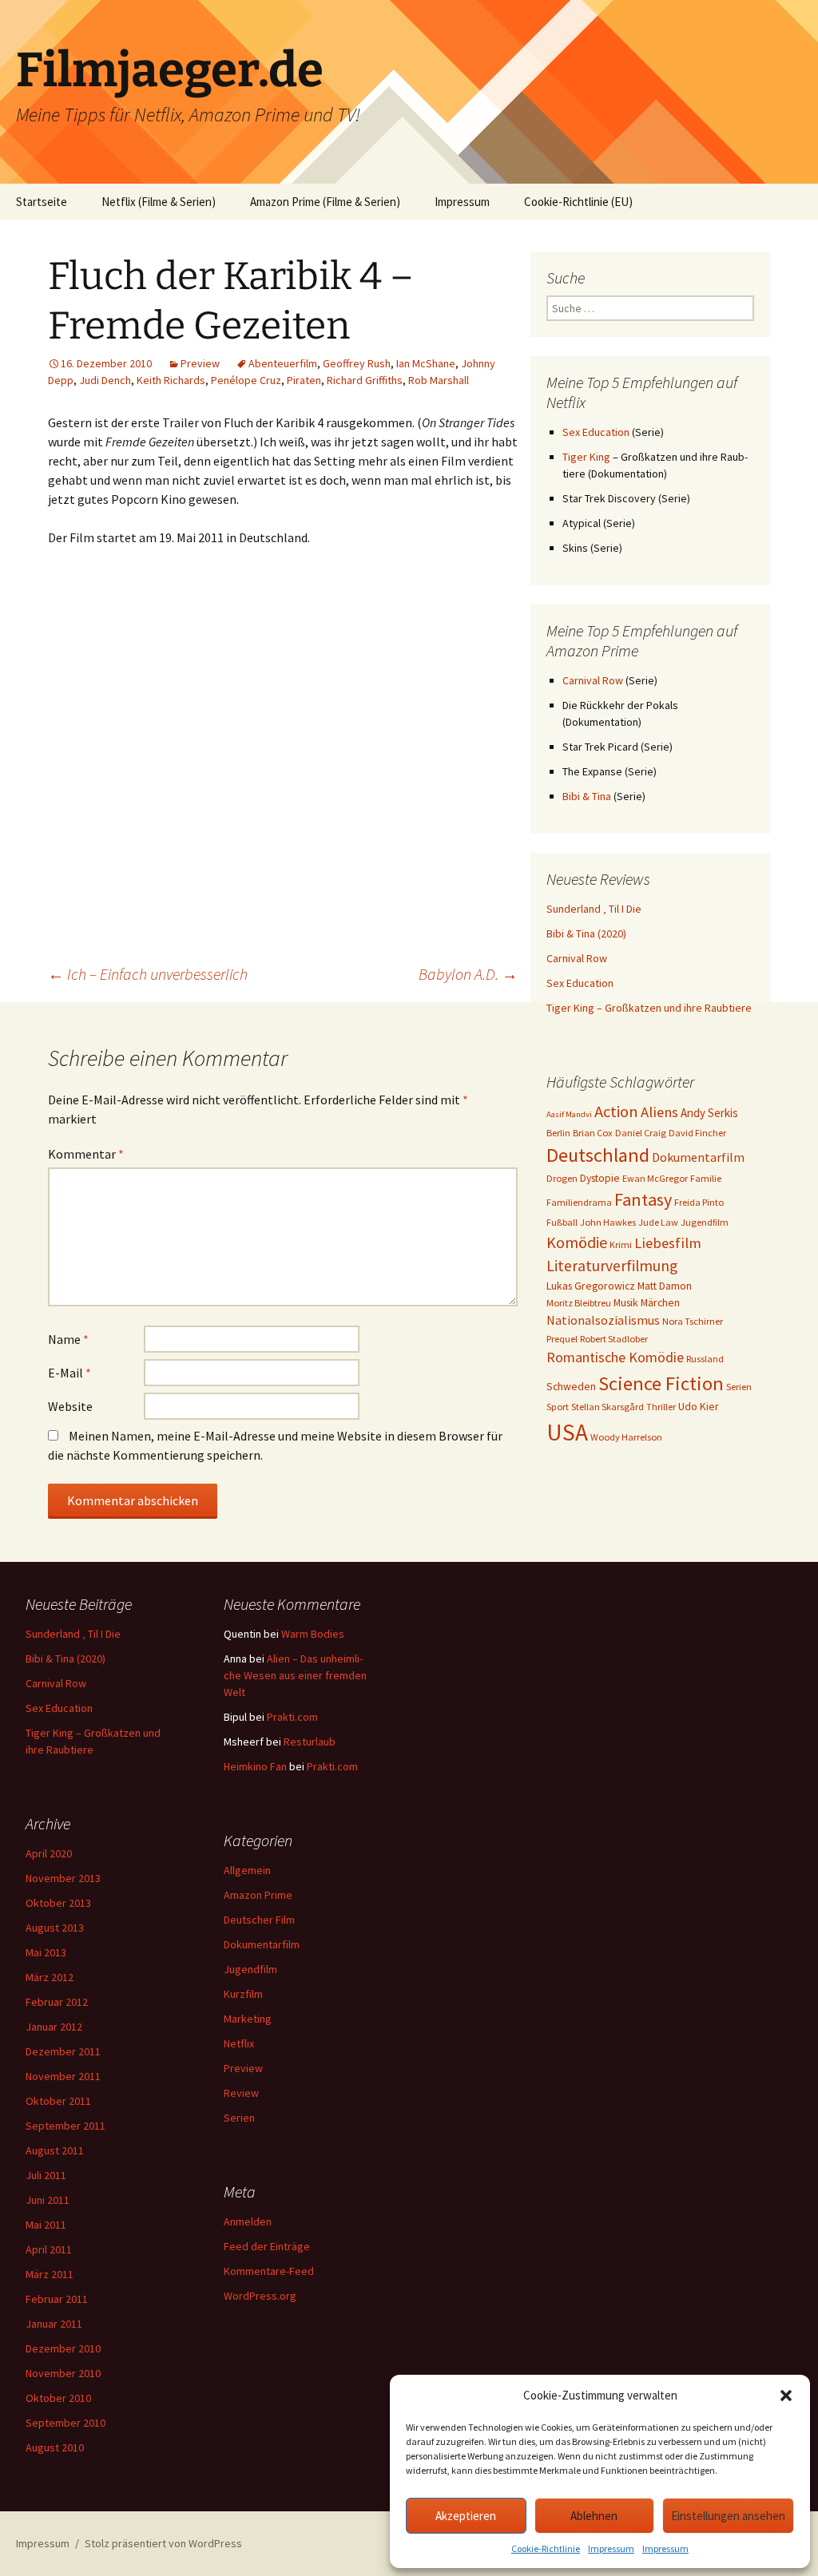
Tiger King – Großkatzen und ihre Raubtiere (649, 1008)
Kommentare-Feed (269, 2271)
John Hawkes (608, 1222)
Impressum (611, 2548)
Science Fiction (661, 1383)
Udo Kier (699, 1406)
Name (68, 1339)
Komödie (577, 1242)
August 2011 (55, 2150)
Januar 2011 (54, 2324)
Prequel (562, 1339)
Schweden (571, 1386)
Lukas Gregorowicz (591, 1286)
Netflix (239, 2043)
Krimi (621, 1244)
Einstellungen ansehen (728, 2516)
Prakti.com (292, 1717)
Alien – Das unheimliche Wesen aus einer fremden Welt (295, 1675)
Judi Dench (105, 380)
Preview (200, 363)
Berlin (558, 1133)
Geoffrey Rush (357, 363)
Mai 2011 (46, 2225)
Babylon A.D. (468, 974)
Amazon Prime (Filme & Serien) (325, 202)
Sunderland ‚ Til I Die (594, 909)
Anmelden (248, 2221)
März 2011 (50, 2274)
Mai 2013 (46, 1952)
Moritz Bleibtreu (579, 1303)
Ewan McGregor (655, 1178)
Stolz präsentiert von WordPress (163, 2543)
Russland (705, 1359)
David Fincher (697, 1133)
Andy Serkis (709, 1113)
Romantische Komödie (615, 1357)
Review (241, 2093)
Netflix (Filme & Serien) (159, 202)
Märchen (660, 1302)
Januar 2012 (54, 2027)
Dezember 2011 (63, 2051)
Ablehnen (594, 2516)
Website (70, 1406)
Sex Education (596, 432)
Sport (558, 1407)
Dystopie (600, 1178)
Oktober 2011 (58, 2101)
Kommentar (86, 1154)
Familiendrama (579, 1202)
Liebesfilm (668, 1243)
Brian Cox (593, 1133)
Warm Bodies (313, 1634)
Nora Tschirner (693, 1321)
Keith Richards (171, 380)
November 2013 (63, 1878)
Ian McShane (426, 363)
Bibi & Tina (587, 796)
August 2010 (55, 2447)
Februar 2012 (57, 2002)
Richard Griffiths (365, 380)
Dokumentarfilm (698, 1157)
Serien (739, 1387)
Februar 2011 (57, 2299)
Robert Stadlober (614, 1339)
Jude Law (658, 1222)
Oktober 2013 (58, 1903)
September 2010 (66, 2423)
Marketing (248, 2019)
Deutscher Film (259, 1920)
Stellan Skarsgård (608, 1407)
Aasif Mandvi (569, 1114)
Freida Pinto (699, 1202)
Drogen (562, 1178)
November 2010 (63, 2373)
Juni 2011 (48, 2200)
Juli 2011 (46, 2175)
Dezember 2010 (63, 2348)
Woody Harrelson (626, 1437)
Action (616, 1112)
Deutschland (598, 1155)
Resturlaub (310, 1742)
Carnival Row (593, 680)
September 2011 (66, 2126)
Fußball (562, 1222)
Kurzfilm (243, 1994)
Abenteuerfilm (283, 363)
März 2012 (50, 1977)
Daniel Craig (641, 1133)
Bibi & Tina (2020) (586, 933)
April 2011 (49, 2249)
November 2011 (63, 2076)
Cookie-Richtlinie (546, 2548)
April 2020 (49, 1853)
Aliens (659, 1112)
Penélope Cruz (246, 380)
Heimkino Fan (255, 1766)
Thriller (661, 1407)
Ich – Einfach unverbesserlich (148, 974)
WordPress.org (260, 2296)
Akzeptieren (466, 2516)
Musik (626, 1302)
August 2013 (55, 1928)
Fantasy (643, 1199)
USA (567, 1432)
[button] (786, 2396)
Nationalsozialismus (603, 1320)
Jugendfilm (705, 1222)
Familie (706, 1178)
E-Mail (69, 1373)
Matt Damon (665, 1286)
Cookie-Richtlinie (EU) (578, 202)
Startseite (42, 202)
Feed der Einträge (267, 2246)
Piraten (304, 380)
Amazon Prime (258, 1895)
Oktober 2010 (58, 2398)
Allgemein (247, 1870)
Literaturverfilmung (612, 1266)
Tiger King (586, 457)
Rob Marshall (439, 380)
